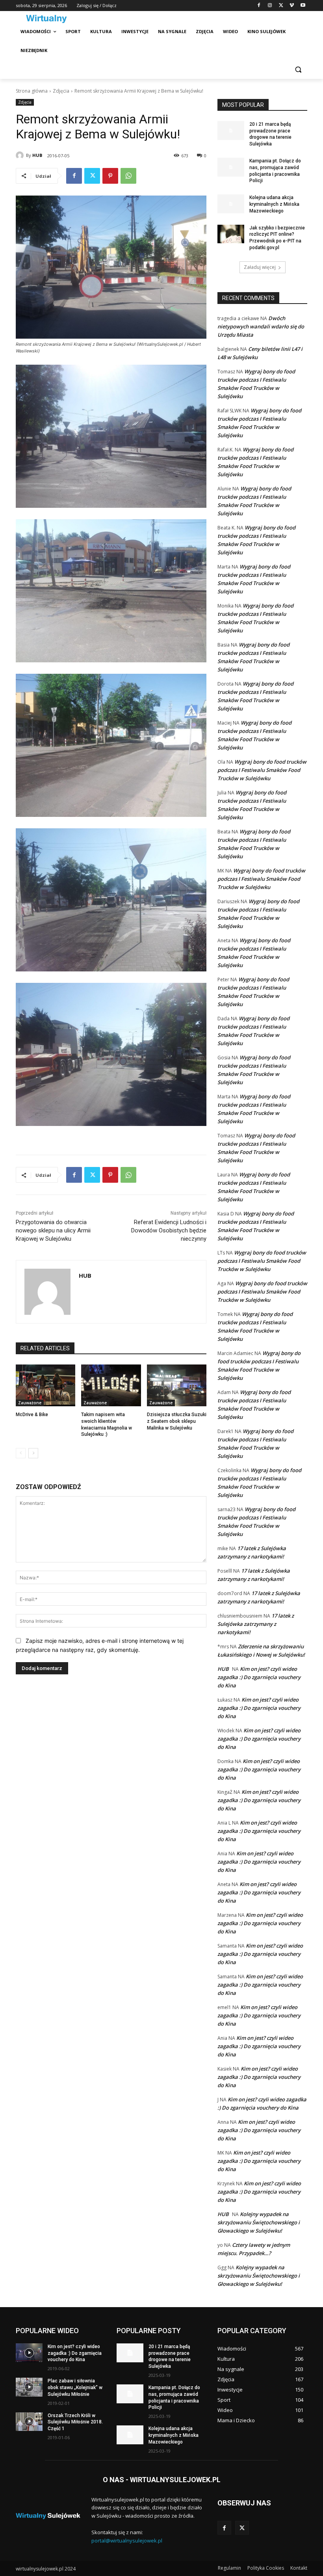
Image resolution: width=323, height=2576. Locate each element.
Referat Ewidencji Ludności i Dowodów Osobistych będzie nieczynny (169, 1230)
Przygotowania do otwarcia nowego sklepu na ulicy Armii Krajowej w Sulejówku (53, 1230)
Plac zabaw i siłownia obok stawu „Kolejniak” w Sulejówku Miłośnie (75, 2388)
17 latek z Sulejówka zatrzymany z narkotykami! (256, 1624)
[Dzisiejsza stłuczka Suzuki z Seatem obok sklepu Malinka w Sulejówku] (177, 1385)
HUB (37, 155)
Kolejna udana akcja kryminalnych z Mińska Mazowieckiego (274, 204)
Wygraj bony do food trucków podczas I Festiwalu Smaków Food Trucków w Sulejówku (262, 770)
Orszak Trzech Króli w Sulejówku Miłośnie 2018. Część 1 (75, 2422)
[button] (298, 70)
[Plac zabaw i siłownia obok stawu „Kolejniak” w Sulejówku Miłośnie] (29, 2387)
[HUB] (21, 155)
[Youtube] (303, 6)
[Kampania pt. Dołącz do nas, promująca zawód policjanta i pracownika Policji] (231, 167)
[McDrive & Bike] (45, 1385)
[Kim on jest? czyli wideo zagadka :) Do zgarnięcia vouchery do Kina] (29, 2353)
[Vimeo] (292, 6)
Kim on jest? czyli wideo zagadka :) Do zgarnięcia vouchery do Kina (259, 1677)
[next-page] (33, 1453)
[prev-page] (21, 1453)
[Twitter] (281, 6)
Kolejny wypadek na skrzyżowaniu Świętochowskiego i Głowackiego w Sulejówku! (259, 2222)
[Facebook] (259, 6)
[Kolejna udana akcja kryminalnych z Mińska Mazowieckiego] (231, 204)
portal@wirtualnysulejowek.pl (127, 2541)
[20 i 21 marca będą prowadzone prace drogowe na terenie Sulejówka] (231, 130)
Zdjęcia (61, 91)
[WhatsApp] (128, 176)
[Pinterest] (110, 176)
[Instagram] (270, 6)
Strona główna (32, 91)
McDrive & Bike (32, 1415)
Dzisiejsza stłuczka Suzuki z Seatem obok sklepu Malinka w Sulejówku (177, 1421)
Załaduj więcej (260, 267)
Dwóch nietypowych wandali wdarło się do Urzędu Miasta (261, 326)
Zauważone (30, 1403)
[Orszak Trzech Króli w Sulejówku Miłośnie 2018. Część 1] (29, 2422)
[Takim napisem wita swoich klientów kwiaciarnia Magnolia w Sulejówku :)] (111, 1385)
